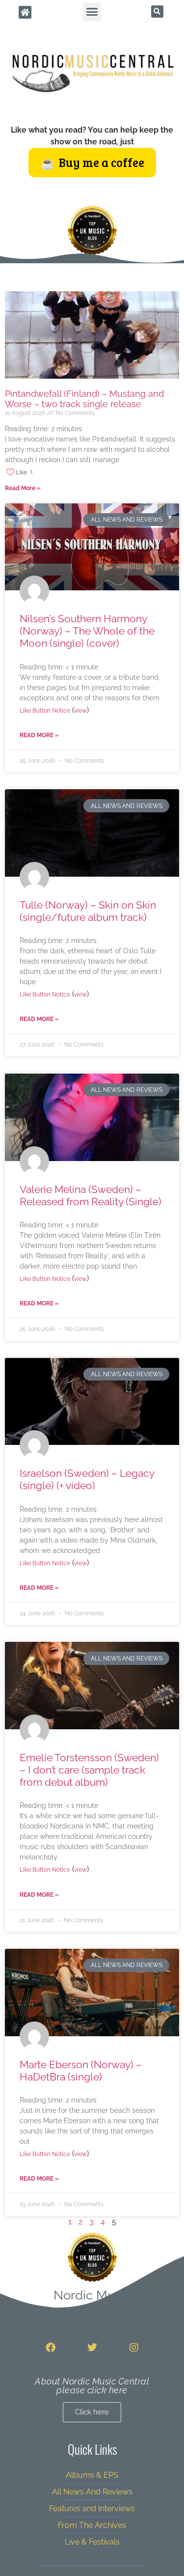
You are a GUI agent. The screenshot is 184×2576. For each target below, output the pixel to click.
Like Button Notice (45, 711)
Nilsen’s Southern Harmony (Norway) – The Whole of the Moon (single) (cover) (87, 631)
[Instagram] (134, 2348)
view (80, 711)
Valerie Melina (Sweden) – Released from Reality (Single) (91, 1195)
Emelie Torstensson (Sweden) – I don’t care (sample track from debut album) (89, 1770)
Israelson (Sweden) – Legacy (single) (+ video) (87, 1479)
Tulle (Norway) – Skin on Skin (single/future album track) (88, 911)
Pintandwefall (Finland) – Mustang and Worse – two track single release (84, 399)
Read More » (23, 488)
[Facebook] (51, 2348)
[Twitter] (92, 2348)
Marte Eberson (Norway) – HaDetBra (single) (81, 2071)
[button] (92, 12)
